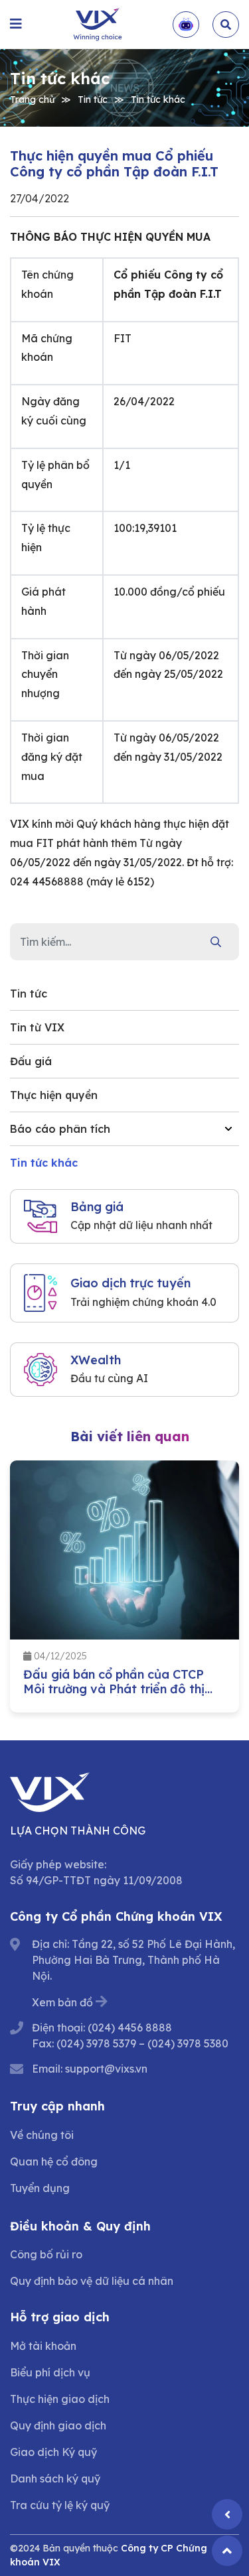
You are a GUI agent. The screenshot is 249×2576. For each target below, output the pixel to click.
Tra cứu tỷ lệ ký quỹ (60, 2505)
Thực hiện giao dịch (60, 2399)
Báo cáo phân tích (60, 1129)
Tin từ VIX (37, 1027)
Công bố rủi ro (46, 2254)
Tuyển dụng (40, 2188)
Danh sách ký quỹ (55, 2479)
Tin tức (93, 99)
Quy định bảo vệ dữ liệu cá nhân (92, 2281)
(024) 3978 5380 (188, 2043)
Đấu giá (31, 1061)
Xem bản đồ (62, 2002)
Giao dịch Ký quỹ (53, 2452)
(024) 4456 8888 (130, 2028)
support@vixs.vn (106, 2069)
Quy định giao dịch (58, 2425)
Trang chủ (32, 99)
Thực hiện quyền (54, 1095)
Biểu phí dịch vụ (50, 2372)
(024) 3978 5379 (96, 2043)
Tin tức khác (158, 99)
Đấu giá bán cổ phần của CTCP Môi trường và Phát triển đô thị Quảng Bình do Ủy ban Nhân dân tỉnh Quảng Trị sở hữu (119, 1696)
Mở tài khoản (43, 2346)
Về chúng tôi (42, 2135)
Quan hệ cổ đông (54, 2161)
